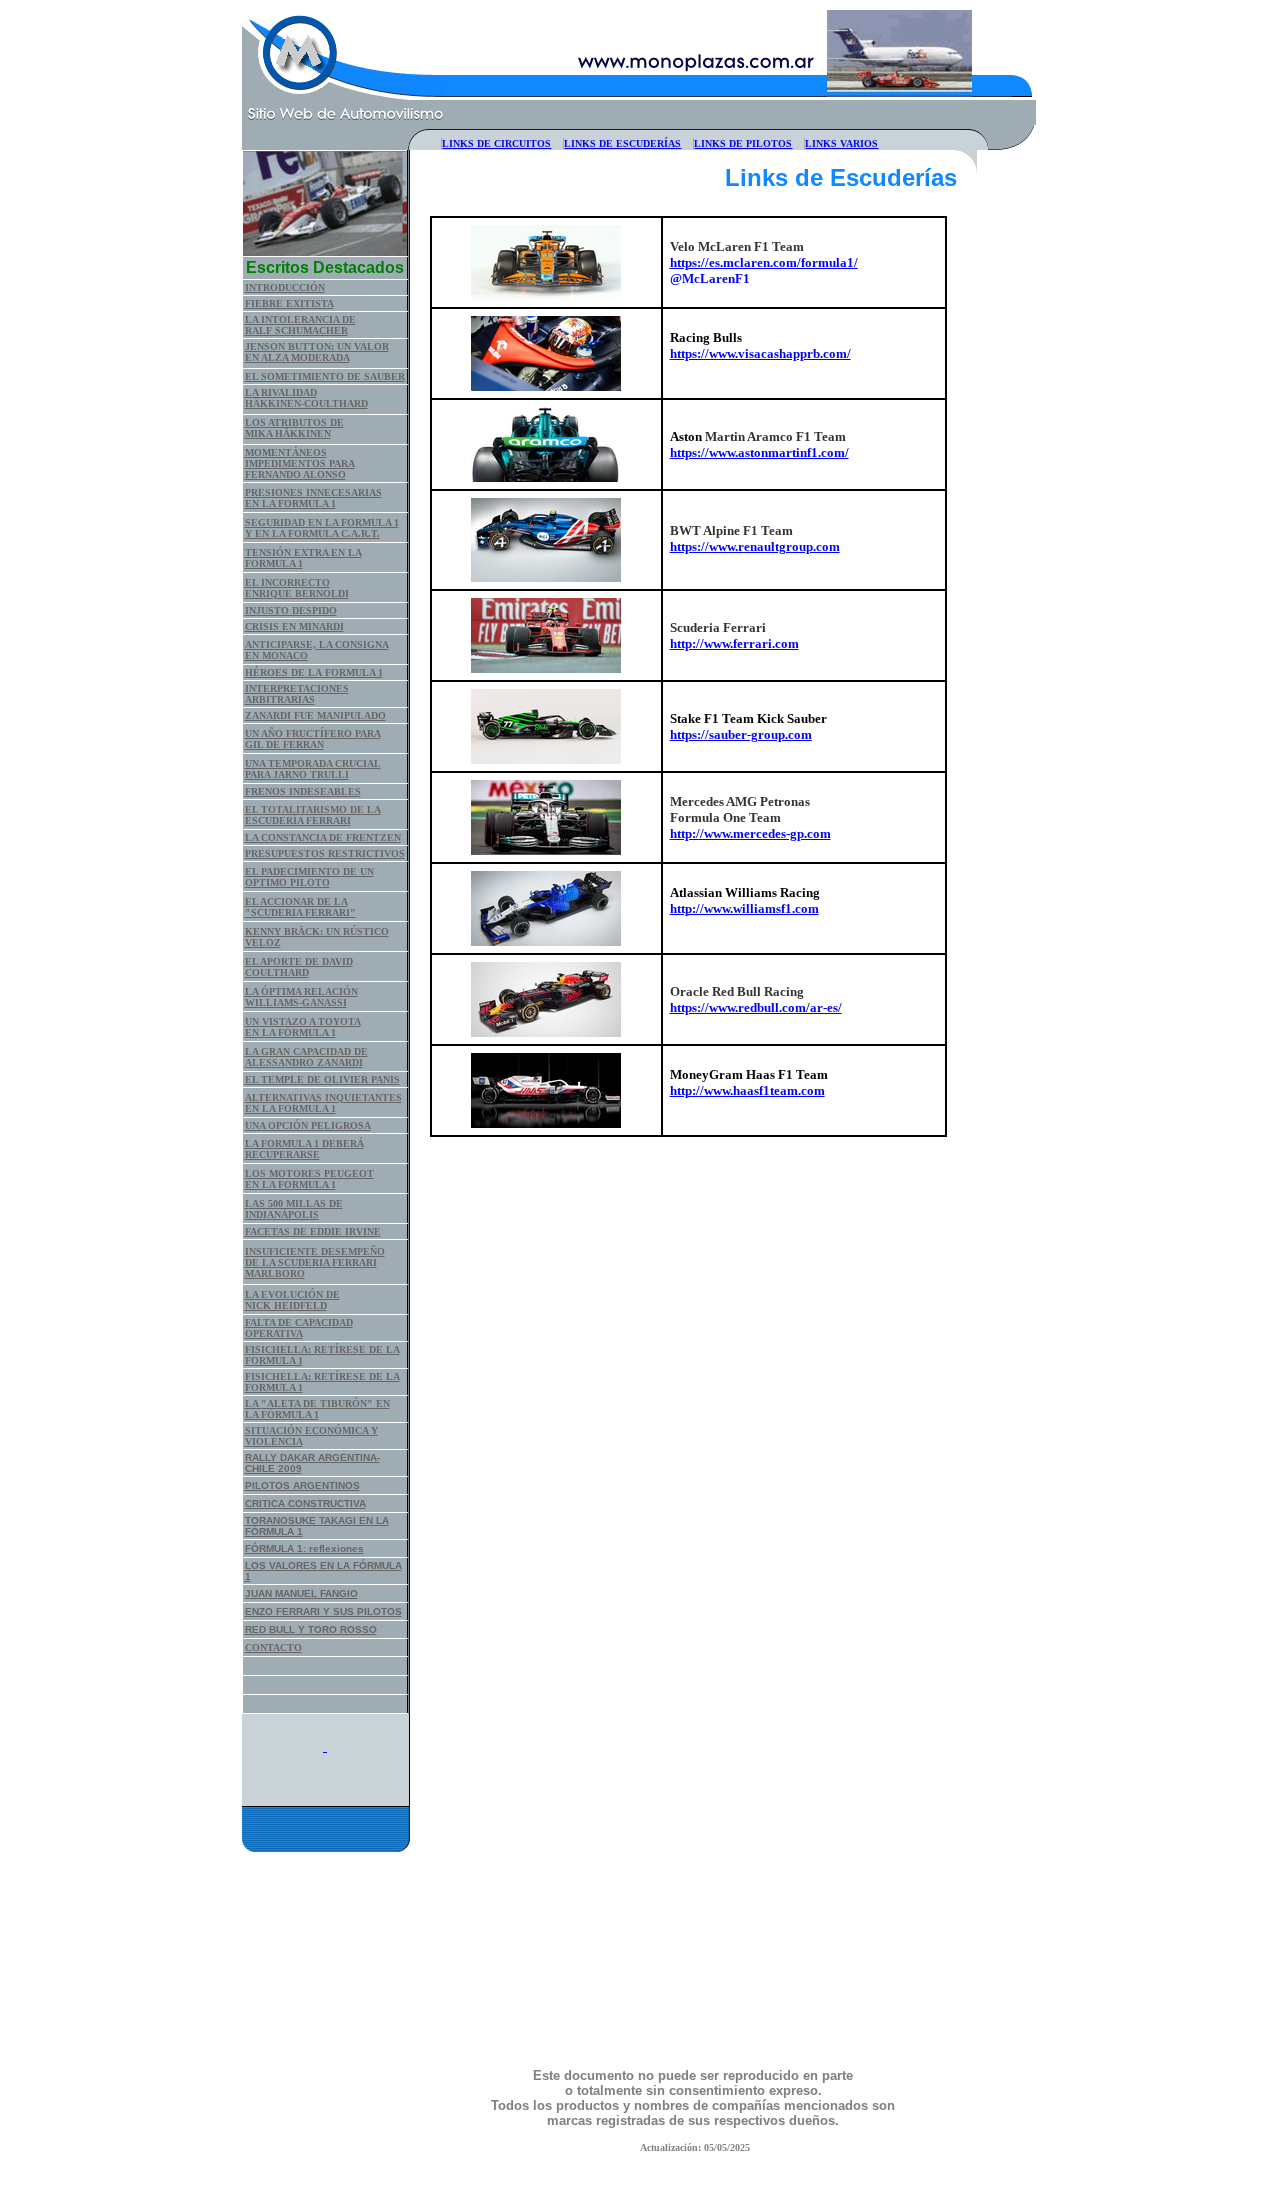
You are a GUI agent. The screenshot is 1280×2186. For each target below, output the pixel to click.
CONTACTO (273, 1647)
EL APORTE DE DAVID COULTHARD (299, 967)
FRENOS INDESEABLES (303, 791)
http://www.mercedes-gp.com (750, 833)
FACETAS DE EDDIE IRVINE (313, 1231)
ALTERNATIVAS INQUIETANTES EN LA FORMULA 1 (323, 1103)
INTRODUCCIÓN (285, 287)
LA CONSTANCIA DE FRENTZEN (323, 837)
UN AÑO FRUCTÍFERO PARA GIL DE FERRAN (313, 739)
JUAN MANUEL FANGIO (301, 1593)
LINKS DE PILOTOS (743, 143)
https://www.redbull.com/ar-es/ (756, 1007)
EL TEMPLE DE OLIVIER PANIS (322, 1079)
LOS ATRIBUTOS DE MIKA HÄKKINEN (294, 428)
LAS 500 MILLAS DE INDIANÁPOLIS (294, 1209)
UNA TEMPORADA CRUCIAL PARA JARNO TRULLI (313, 769)
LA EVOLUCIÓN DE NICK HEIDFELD (292, 1300)
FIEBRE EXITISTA (289, 303)
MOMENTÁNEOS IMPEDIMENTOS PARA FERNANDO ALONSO (300, 463)
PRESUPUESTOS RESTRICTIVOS (325, 853)
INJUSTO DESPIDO (291, 610)
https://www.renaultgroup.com (755, 546)
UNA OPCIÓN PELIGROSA (308, 1125)
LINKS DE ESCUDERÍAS (622, 143)
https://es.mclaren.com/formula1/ (764, 262)
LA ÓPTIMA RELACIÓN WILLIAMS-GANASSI (301, 997)
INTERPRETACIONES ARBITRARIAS (297, 694)
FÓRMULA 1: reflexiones (304, 1548)
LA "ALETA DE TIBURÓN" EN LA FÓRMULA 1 (317, 1409)
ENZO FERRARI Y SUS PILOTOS (323, 1611)
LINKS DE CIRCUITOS (496, 143)
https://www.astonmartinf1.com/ (759, 452)
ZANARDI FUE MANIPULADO (315, 715)
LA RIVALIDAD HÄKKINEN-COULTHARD (306, 398)
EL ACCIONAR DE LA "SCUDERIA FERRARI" (300, 907)
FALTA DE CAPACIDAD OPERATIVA (299, 1328)
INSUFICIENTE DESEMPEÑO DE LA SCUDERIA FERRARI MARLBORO (315, 1262)
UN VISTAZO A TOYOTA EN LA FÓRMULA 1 (303, 1027)
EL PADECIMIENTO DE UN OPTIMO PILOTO (309, 877)
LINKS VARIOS (841, 143)
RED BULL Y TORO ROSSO (311, 1629)
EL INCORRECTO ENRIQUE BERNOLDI (297, 588)
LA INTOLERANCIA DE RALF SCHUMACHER (300, 325)
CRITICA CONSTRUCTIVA (305, 1503)
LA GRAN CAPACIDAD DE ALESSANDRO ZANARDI (306, 1057)
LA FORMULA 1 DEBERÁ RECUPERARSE (304, 1149)
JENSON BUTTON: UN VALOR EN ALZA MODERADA (317, 352)
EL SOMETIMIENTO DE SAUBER (325, 376)
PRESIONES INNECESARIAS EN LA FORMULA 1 (313, 498)
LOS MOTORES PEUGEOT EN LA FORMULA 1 (309, 1179)
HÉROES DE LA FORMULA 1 (314, 672)
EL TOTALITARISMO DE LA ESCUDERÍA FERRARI (313, 815)
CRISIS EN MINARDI (294, 626)
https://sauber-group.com (741, 734)
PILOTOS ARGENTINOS (302, 1485)
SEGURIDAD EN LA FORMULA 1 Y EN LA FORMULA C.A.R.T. (322, 528)
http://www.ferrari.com (734, 643)
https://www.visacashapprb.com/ (760, 353)
